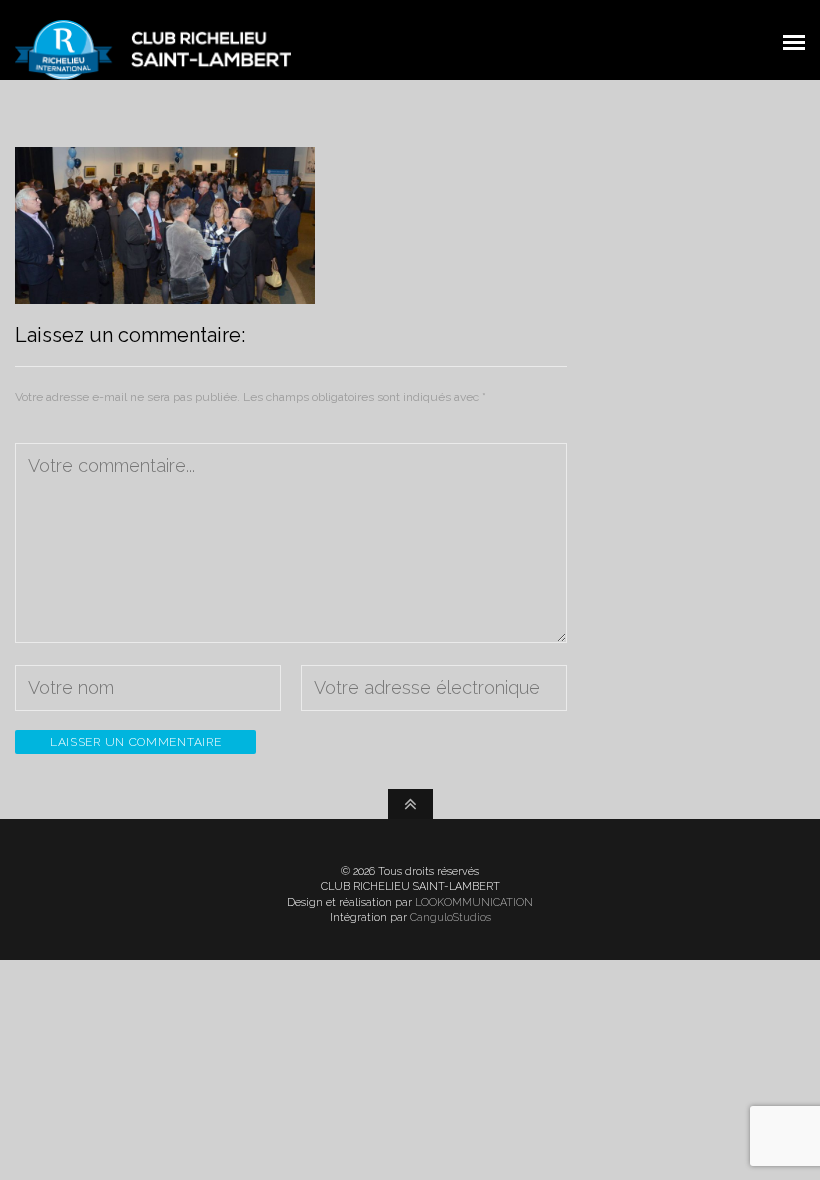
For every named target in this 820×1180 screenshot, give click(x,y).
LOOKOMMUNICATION (474, 902)
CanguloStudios (450, 917)
